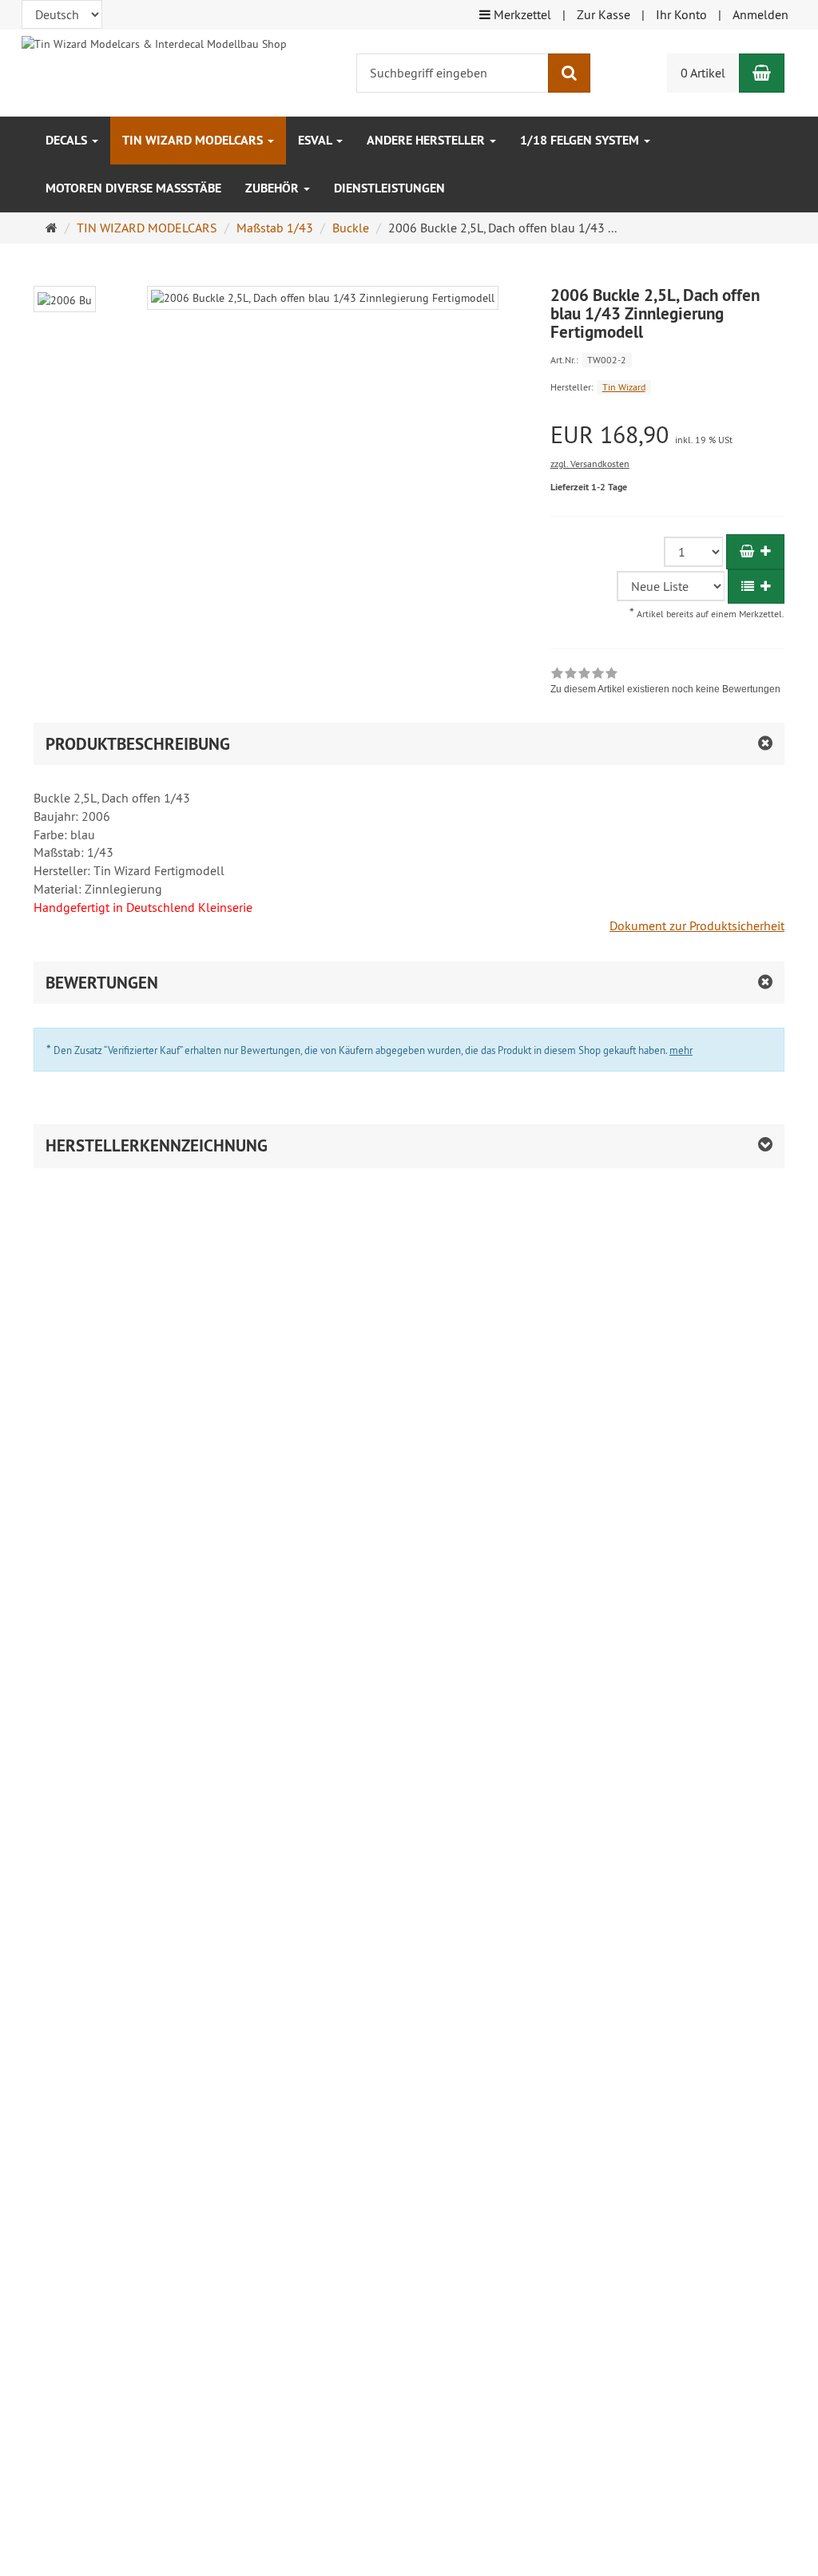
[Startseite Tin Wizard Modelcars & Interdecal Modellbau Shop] (154, 42)
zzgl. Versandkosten (590, 464)
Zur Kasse (604, 14)
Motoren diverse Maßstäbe (133, 188)
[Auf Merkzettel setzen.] (756, 587)
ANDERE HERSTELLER (427, 140)
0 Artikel (703, 73)
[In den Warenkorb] (755, 551)
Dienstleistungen (389, 188)
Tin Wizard (624, 387)
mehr (681, 1050)
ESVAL (316, 140)
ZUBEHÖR (274, 188)
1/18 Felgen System (581, 140)
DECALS (68, 140)
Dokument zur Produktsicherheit (697, 925)
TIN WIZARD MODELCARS (194, 140)
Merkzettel (521, 14)
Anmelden (760, 14)
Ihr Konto (681, 14)
